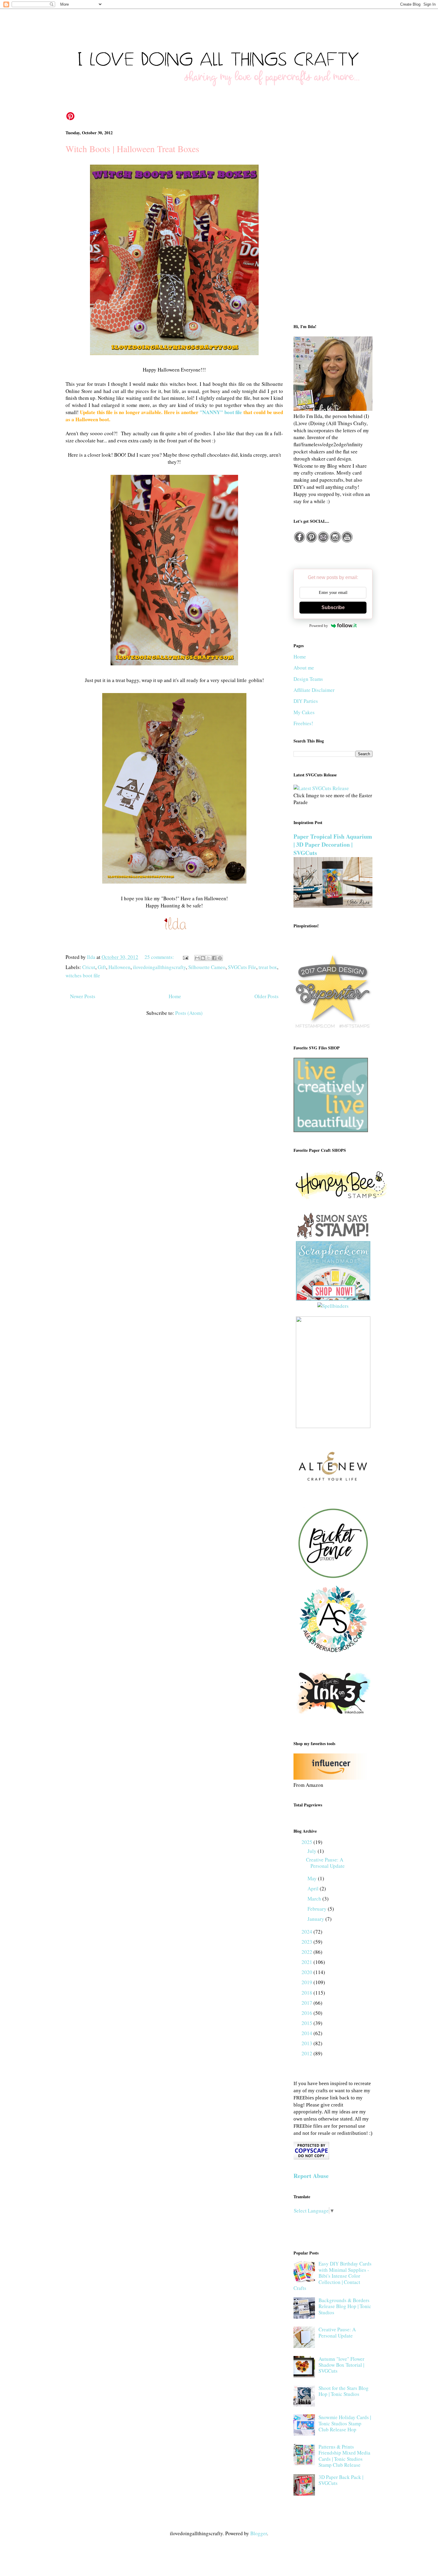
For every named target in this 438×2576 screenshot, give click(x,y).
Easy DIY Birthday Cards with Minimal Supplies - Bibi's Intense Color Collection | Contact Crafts (333, 2276)
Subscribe (333, 607)
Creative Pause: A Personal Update (325, 1863)
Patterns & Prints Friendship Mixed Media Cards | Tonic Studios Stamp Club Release (344, 2456)
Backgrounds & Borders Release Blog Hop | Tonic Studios (345, 2306)
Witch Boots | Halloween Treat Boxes (132, 149)
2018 (307, 1993)
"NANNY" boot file (221, 412)
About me (304, 668)
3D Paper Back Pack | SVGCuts (341, 2480)
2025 (307, 1842)
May (313, 1878)
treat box (268, 967)
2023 (307, 1942)
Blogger (259, 2533)
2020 (307, 1972)
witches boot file (83, 975)
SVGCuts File (242, 967)
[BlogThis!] (203, 958)
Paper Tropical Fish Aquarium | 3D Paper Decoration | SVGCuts (333, 845)
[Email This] (197, 958)
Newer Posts (83, 996)
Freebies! (303, 723)
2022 (307, 1952)
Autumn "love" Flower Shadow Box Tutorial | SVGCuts (341, 2365)
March (315, 1899)
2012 (307, 2053)
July (313, 1851)
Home (175, 996)
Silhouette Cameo (207, 967)
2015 (307, 2023)
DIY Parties (306, 701)
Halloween (119, 967)
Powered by (319, 626)
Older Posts (267, 996)
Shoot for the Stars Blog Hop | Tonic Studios (344, 2391)
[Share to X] (209, 958)
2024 (307, 1932)
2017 (307, 2003)
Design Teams (308, 679)
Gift (102, 967)
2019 (307, 1982)
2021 (307, 1962)
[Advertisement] (333, 221)
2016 (307, 2013)
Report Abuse (311, 2176)
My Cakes (304, 712)
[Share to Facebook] (214, 958)
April (314, 1888)
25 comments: (160, 957)
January (316, 1919)
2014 (307, 2033)
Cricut (89, 967)
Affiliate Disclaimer (314, 690)
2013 (307, 2043)
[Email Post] (185, 957)
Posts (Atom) (189, 1013)
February (318, 1909)
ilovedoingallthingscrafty (159, 967)
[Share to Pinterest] (220, 958)
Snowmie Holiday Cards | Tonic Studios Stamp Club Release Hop (345, 2423)
